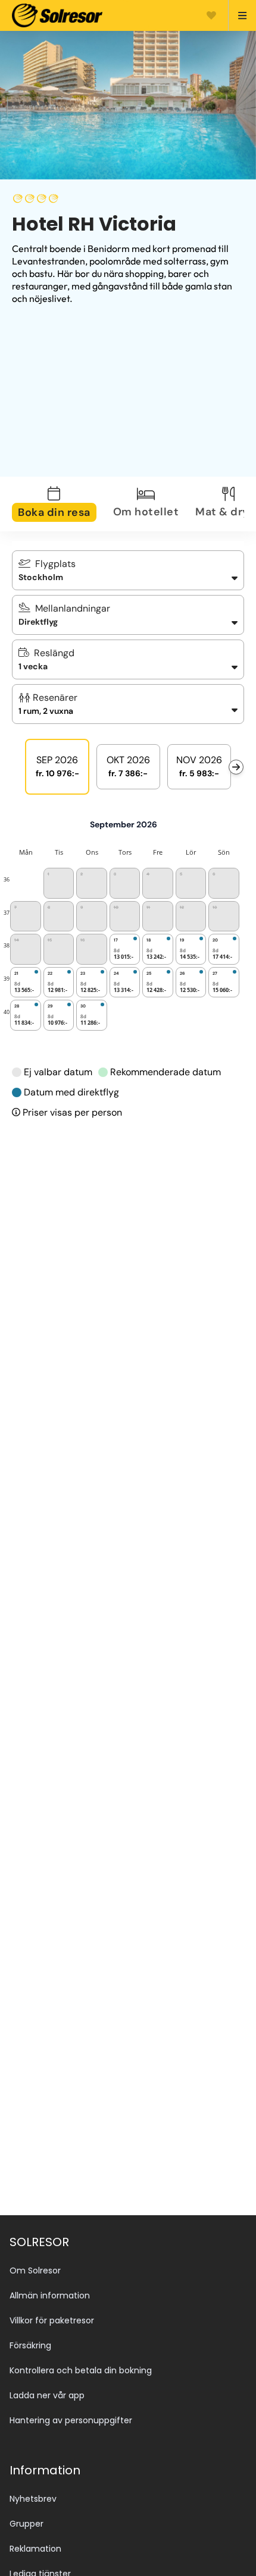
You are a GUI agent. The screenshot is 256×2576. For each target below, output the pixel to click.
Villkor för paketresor (52, 2320)
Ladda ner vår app (47, 2395)
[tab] (61, 504)
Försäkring (30, 2345)
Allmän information (50, 2295)
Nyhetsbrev (33, 2499)
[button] (128, 704)
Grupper (26, 2524)
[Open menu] (237, 15)
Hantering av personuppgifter (71, 2420)
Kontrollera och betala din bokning (81, 2370)
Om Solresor (35, 2270)
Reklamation (35, 2549)
